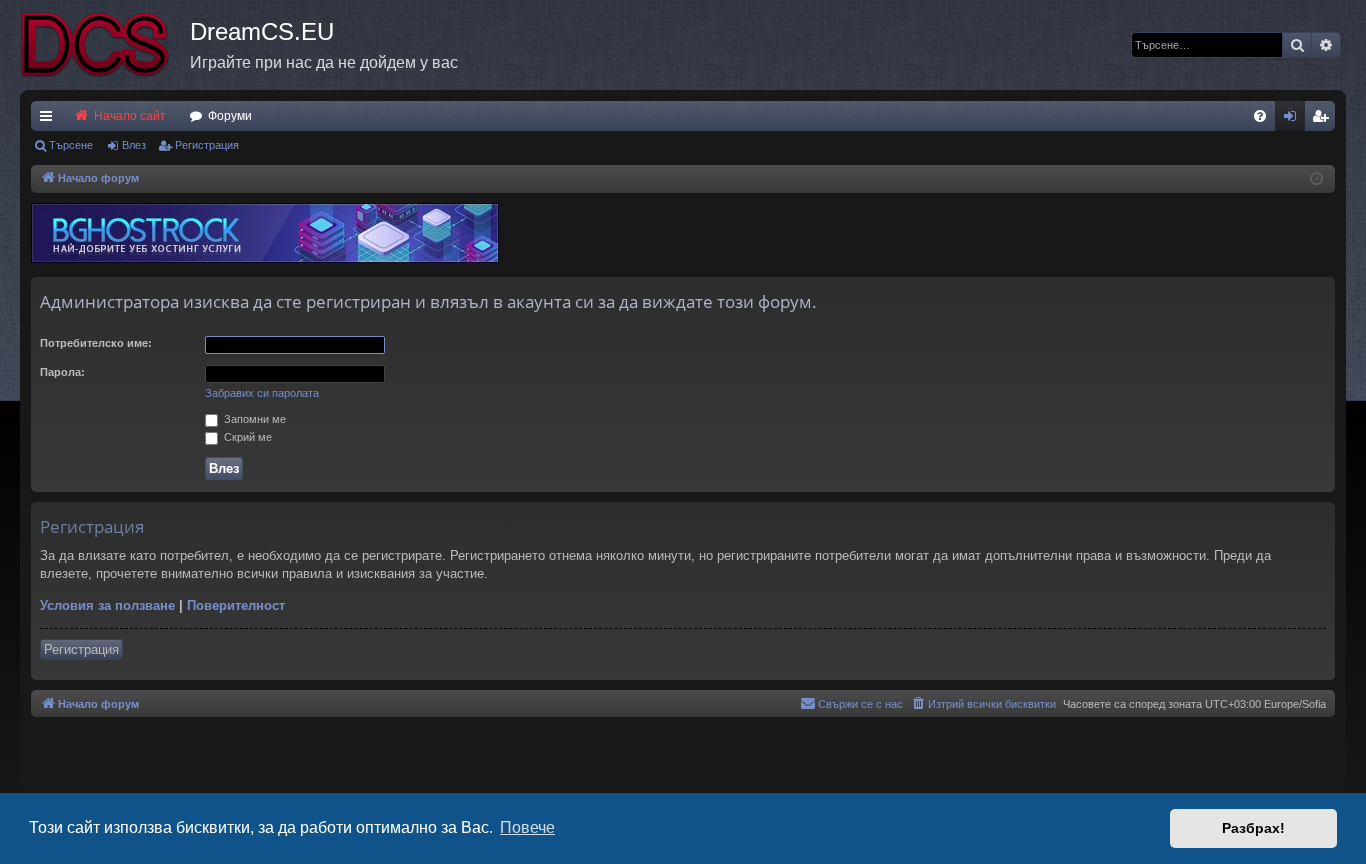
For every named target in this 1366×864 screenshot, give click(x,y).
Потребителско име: (96, 343)
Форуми (230, 116)
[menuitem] (1260, 116)
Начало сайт (128, 116)
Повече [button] (527, 827)
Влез (134, 145)
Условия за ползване (107, 605)
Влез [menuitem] (1294, 120)
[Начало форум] (105, 45)
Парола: (62, 372)
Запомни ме (253, 419)
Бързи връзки (50, 120)
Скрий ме (246, 437)
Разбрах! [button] (1253, 828)
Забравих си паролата (262, 393)
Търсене (71, 145)
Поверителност (236, 605)
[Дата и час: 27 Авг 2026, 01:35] (1316, 179)
